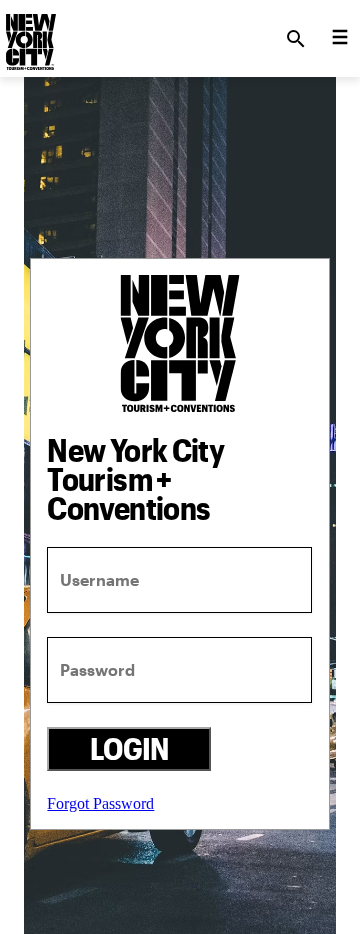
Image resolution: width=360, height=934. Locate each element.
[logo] (29, 33)
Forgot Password (100, 803)
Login (129, 748)
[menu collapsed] (340, 39)
